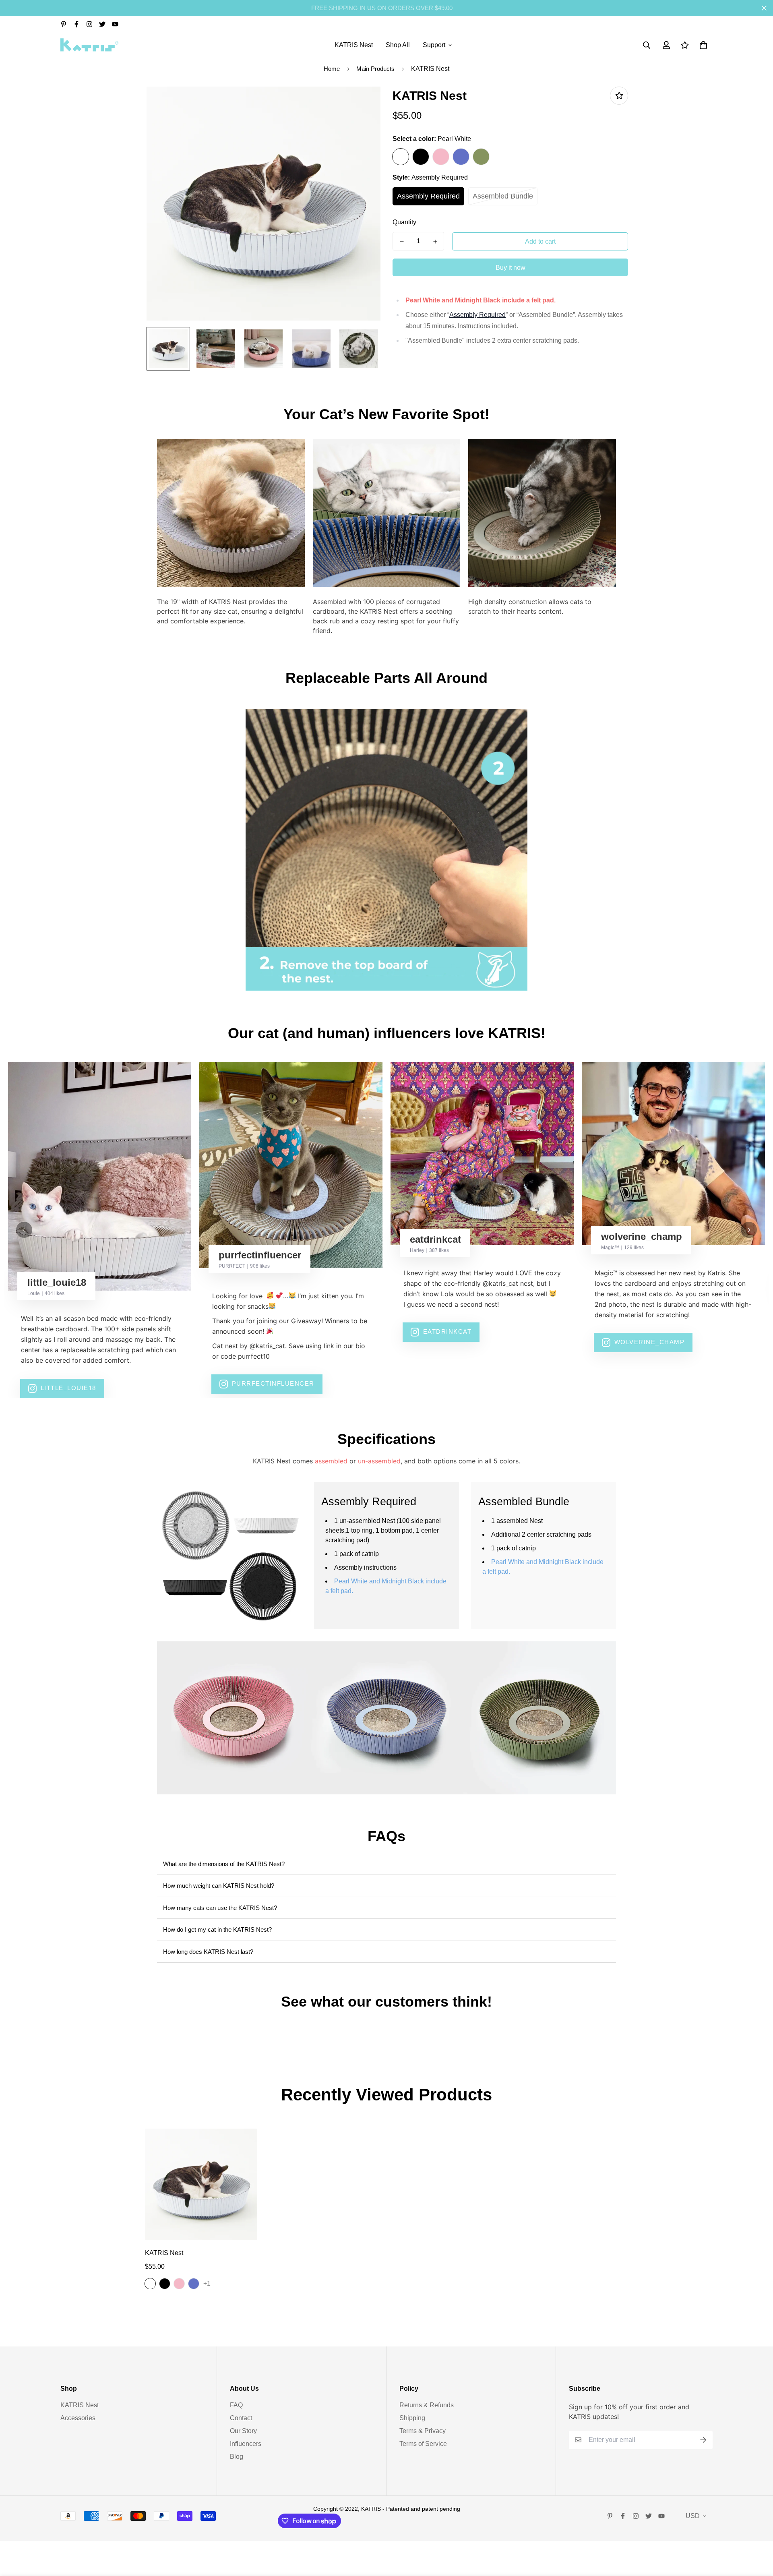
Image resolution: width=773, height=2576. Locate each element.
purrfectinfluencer (273, 1383)
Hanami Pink (441, 157)
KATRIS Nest (354, 45)
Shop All (398, 45)
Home (332, 69)
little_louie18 (68, 1388)
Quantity (404, 222)
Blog (237, 2457)
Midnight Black (421, 157)
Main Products (375, 69)
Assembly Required (428, 196)
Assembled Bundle (503, 196)
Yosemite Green (481, 157)
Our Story (243, 2431)
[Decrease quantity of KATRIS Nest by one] (402, 242)
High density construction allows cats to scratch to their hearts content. (530, 606)
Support (434, 45)
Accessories (78, 2418)
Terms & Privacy (423, 2431)
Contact (241, 2418)
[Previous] (24, 1230)
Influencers (246, 2444)
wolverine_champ (650, 1342)
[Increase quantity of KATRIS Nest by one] (435, 242)
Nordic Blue (461, 157)
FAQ (236, 2405)
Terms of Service (423, 2444)
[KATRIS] (90, 45)
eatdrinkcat (447, 1331)
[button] (702, 45)
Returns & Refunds (427, 2405)
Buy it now (511, 268)
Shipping (412, 2418)
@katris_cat (267, 1346)
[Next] (749, 1230)
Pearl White (401, 157)
